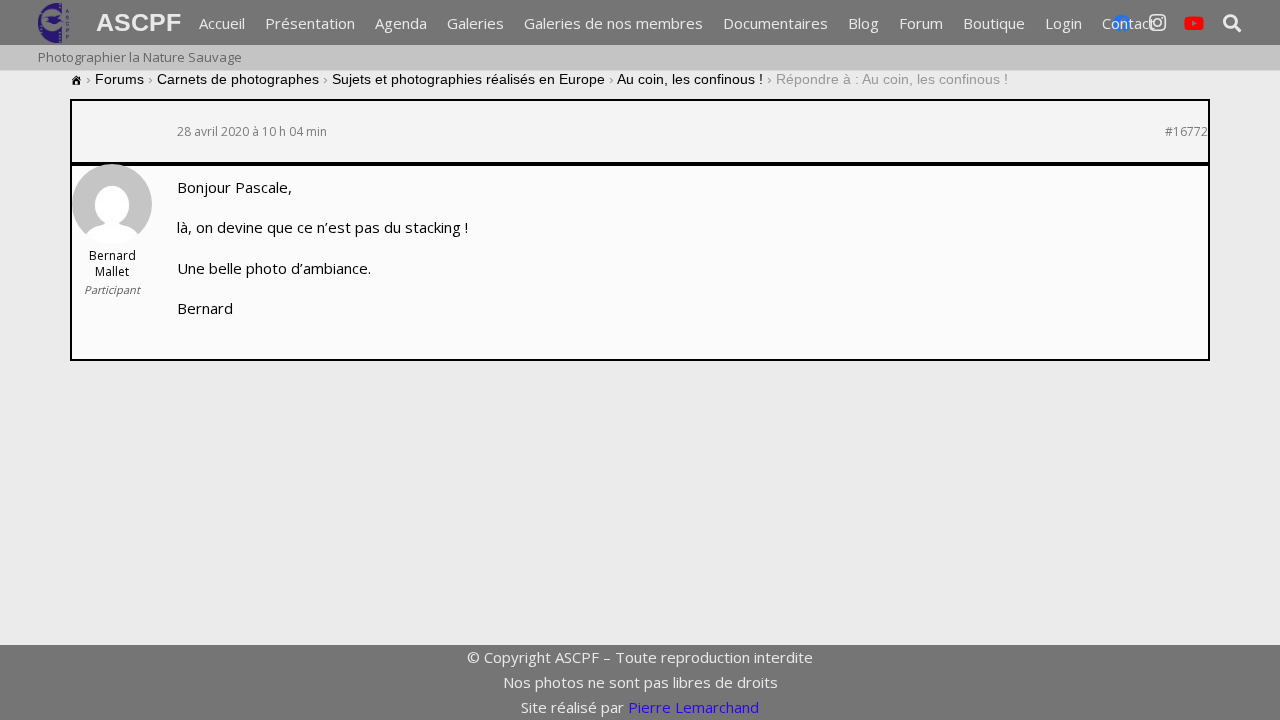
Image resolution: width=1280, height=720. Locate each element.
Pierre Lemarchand (693, 707)
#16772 (1186, 132)
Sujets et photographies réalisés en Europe (468, 79)
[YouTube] (1194, 23)
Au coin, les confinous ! (690, 79)
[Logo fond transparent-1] (57, 23)
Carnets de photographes (238, 79)
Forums (119, 79)
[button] (1168, 23)
